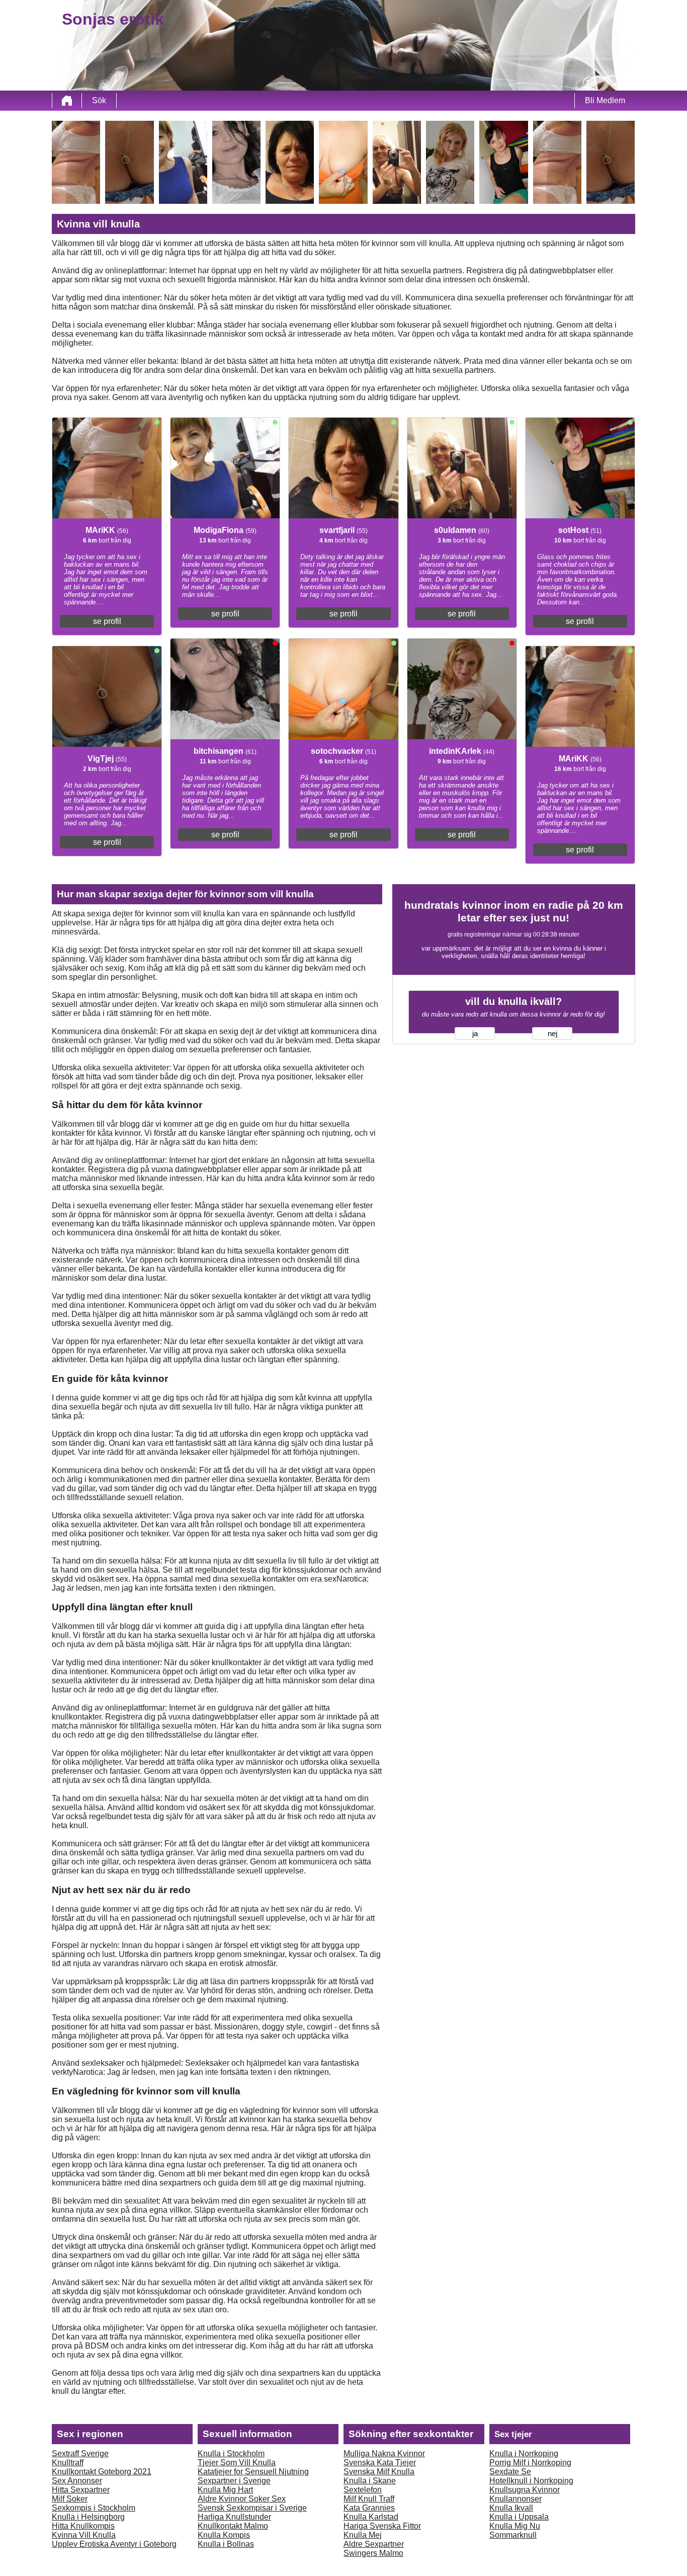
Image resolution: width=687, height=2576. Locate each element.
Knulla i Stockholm (231, 2453)
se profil (107, 621)
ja (475, 1034)
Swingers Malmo (373, 2553)
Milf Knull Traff (369, 2499)
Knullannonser (516, 2499)
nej (552, 1034)
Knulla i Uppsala (519, 2517)
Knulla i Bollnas (226, 2544)
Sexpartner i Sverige (234, 2481)
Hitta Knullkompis (83, 2526)
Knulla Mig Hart (225, 2490)
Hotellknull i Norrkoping (531, 2481)
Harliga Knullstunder (234, 2517)
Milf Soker (70, 2499)
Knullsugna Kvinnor (525, 2490)
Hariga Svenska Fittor (382, 2526)
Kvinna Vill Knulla (84, 2535)
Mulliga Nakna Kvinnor (384, 2453)
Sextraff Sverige (80, 2453)
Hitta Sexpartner (81, 2490)
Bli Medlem (605, 100)
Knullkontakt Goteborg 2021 (102, 2472)
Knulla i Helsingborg (88, 2517)
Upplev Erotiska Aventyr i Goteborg (114, 2544)
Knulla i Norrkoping (524, 2453)
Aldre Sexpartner (374, 2544)
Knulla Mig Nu (515, 2526)
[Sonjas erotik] (67, 101)
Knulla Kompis (224, 2535)
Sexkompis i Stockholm (94, 2508)
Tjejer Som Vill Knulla (237, 2463)
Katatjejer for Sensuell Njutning (253, 2472)
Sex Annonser (77, 2481)
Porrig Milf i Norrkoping (530, 2463)
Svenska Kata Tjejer (380, 2463)
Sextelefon (363, 2490)
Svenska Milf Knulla (379, 2472)
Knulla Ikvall (511, 2508)
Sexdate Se (510, 2472)
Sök (99, 100)
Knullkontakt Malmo (233, 2526)
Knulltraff (68, 2463)
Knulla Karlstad (371, 2517)
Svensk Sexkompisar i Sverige (252, 2508)
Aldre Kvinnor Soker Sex (242, 2499)
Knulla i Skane (370, 2481)
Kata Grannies (369, 2508)
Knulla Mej (363, 2535)
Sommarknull (513, 2535)
